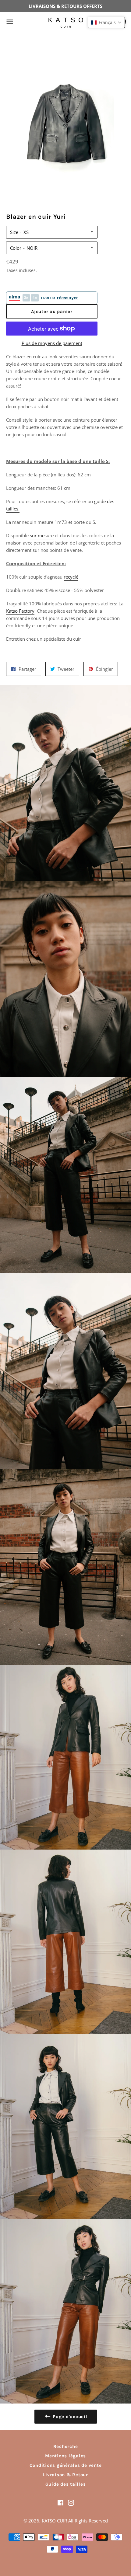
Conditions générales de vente (66, 2465)
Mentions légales (65, 2456)
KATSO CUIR (54, 2521)
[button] (106, 22)
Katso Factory (20, 611)
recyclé (71, 577)
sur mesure (42, 535)
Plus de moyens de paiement (52, 343)
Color (16, 248)
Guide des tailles (66, 2484)
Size (14, 232)
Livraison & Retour (65, 2475)
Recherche (66, 2446)
